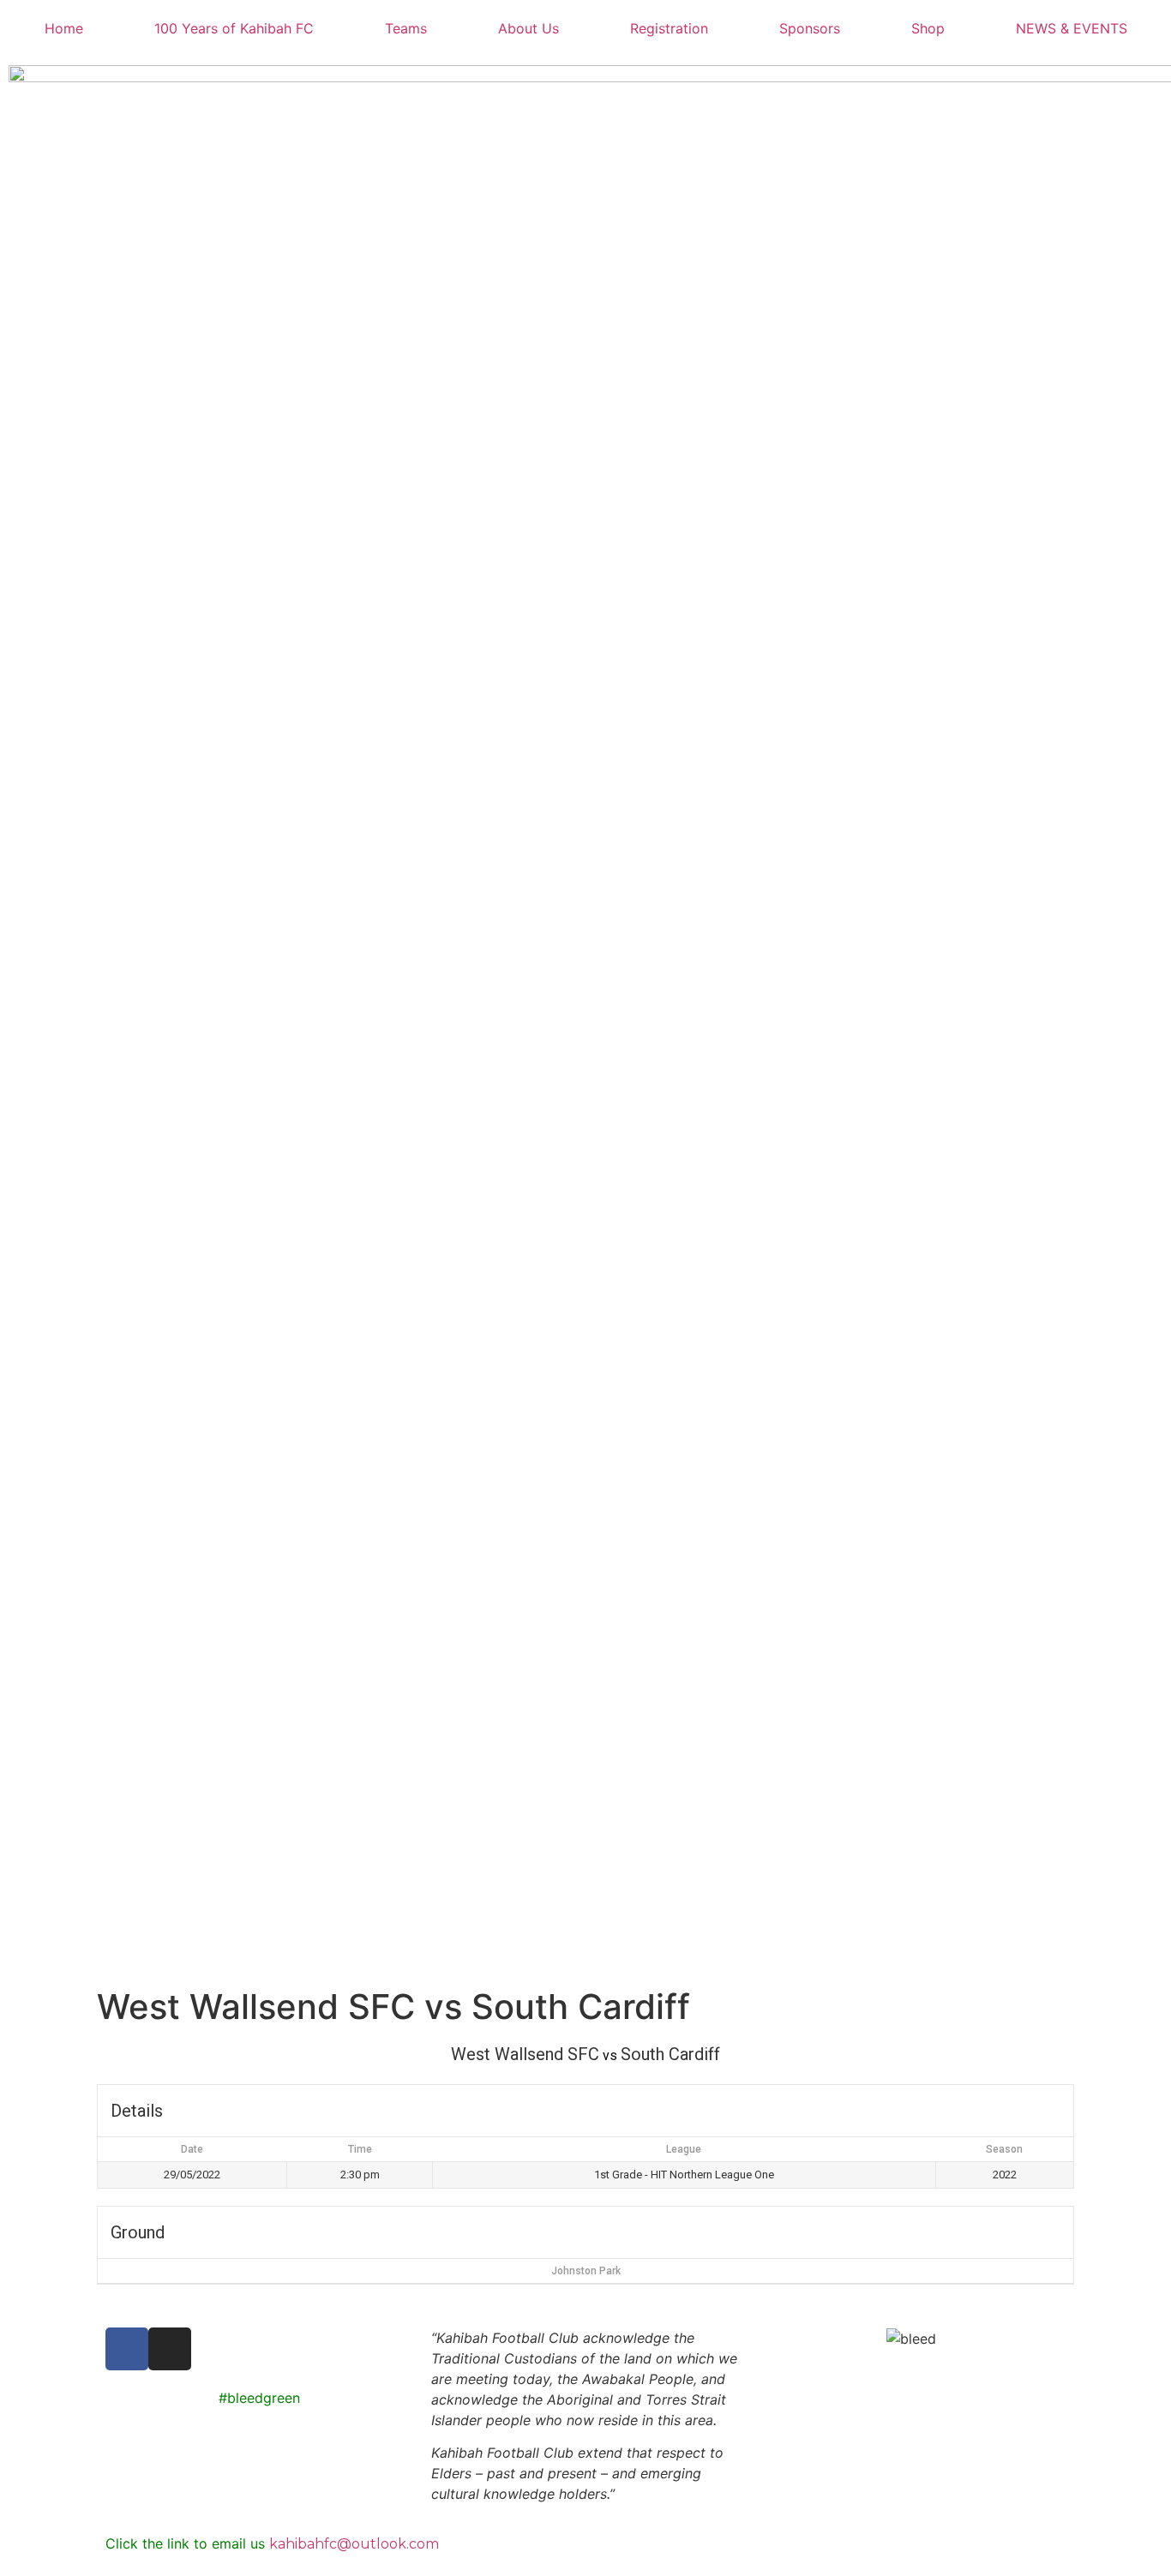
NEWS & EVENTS (1072, 28)
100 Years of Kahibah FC (234, 28)
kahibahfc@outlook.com (354, 2544)
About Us (528, 28)
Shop (928, 28)
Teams (406, 28)
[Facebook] (127, 2349)
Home (64, 28)
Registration (669, 28)
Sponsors (810, 28)
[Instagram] (170, 2349)
